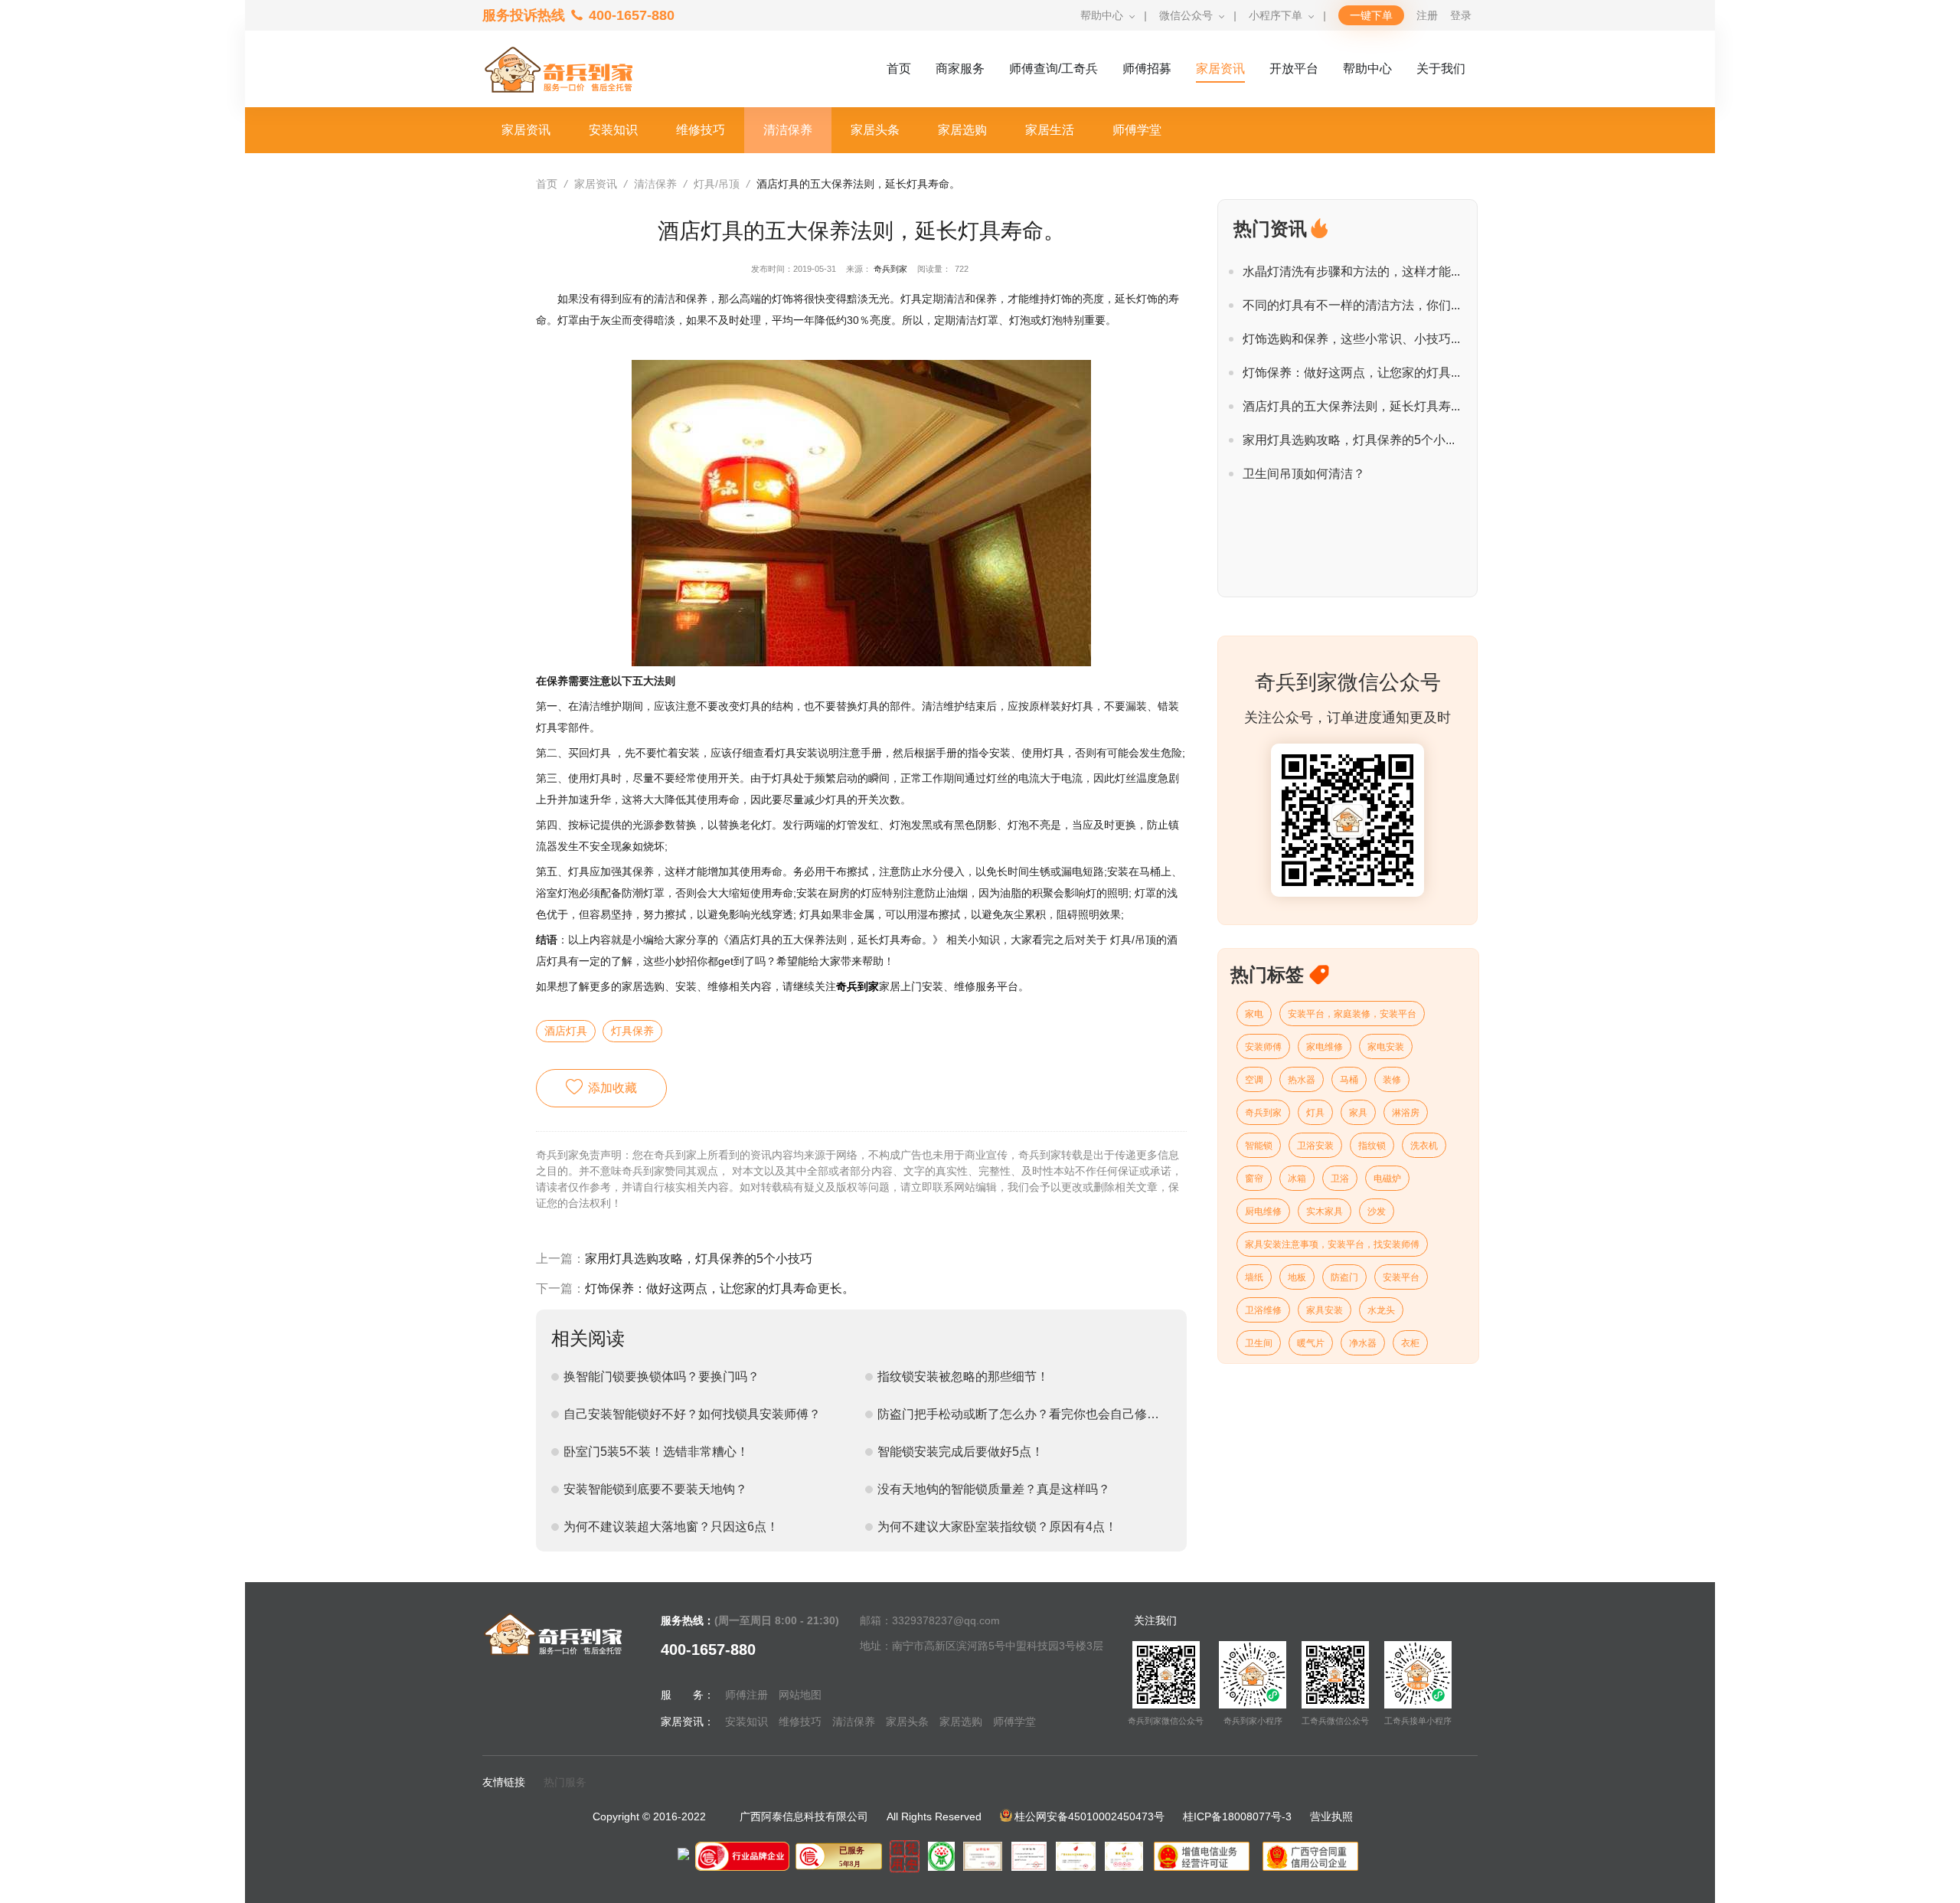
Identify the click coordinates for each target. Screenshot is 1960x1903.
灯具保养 (632, 1031)
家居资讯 (1220, 69)
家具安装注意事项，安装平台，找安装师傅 (1332, 1244)
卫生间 (1259, 1343)
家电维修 (1325, 1047)
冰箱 (1297, 1179)
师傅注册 (746, 1695)
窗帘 (1254, 1179)
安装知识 (746, 1722)
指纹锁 (1372, 1146)
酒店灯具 (566, 1031)
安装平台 (1401, 1277)
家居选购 (961, 1722)
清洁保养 (655, 184)
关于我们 (1441, 69)
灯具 (1315, 1113)
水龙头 (1381, 1310)
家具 (1358, 1113)
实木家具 (1325, 1211)
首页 (899, 69)
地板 (1297, 1277)
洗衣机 (1424, 1146)
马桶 (1349, 1080)
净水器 (1363, 1343)
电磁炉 (1387, 1179)
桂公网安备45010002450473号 (1089, 1816)
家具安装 (1325, 1310)
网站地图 (800, 1695)
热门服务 (565, 1782)
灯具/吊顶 (717, 184)
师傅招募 (1147, 69)
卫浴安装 (1315, 1146)
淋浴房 (1406, 1113)
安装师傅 (1263, 1047)
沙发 (1377, 1211)
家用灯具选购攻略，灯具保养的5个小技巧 (699, 1259)
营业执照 (1331, 1816)
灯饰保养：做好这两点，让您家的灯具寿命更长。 (720, 1288)
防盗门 (1344, 1277)
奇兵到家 (890, 269)
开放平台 (1294, 69)
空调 (1254, 1080)
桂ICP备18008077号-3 (1237, 1816)
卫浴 (1340, 1179)
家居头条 (907, 1722)
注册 (1427, 15)
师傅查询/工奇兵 (1053, 69)
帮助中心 (1102, 15)
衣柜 (1410, 1343)
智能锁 (1259, 1146)
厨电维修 (1263, 1211)
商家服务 (960, 69)
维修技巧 (800, 1722)
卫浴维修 (1263, 1310)
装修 (1392, 1080)
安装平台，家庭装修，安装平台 (1352, 1014)
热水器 (1302, 1080)
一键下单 (1371, 15)
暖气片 (1311, 1343)
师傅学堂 (1014, 1722)
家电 (1254, 1014)
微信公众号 (1186, 15)
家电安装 (1386, 1047)
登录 (1461, 15)
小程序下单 (1276, 15)
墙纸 (1254, 1277)
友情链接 (504, 1782)
